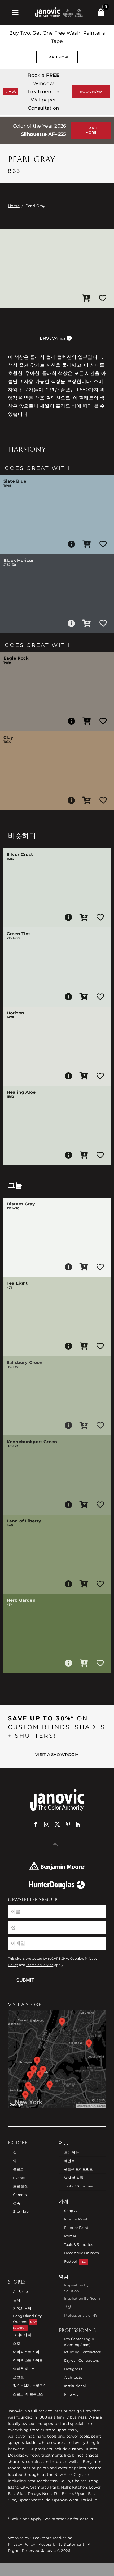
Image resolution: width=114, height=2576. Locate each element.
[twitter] (57, 1824)
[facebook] (36, 1824)
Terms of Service (40, 1965)
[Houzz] (78, 1824)
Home (14, 206)
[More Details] (71, 544)
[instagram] (47, 1824)
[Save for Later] (103, 299)
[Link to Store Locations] (57, 2059)
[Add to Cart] (86, 299)
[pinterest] (68, 1824)
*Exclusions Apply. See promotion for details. (51, 2519)
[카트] (101, 12)
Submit (25, 1980)
